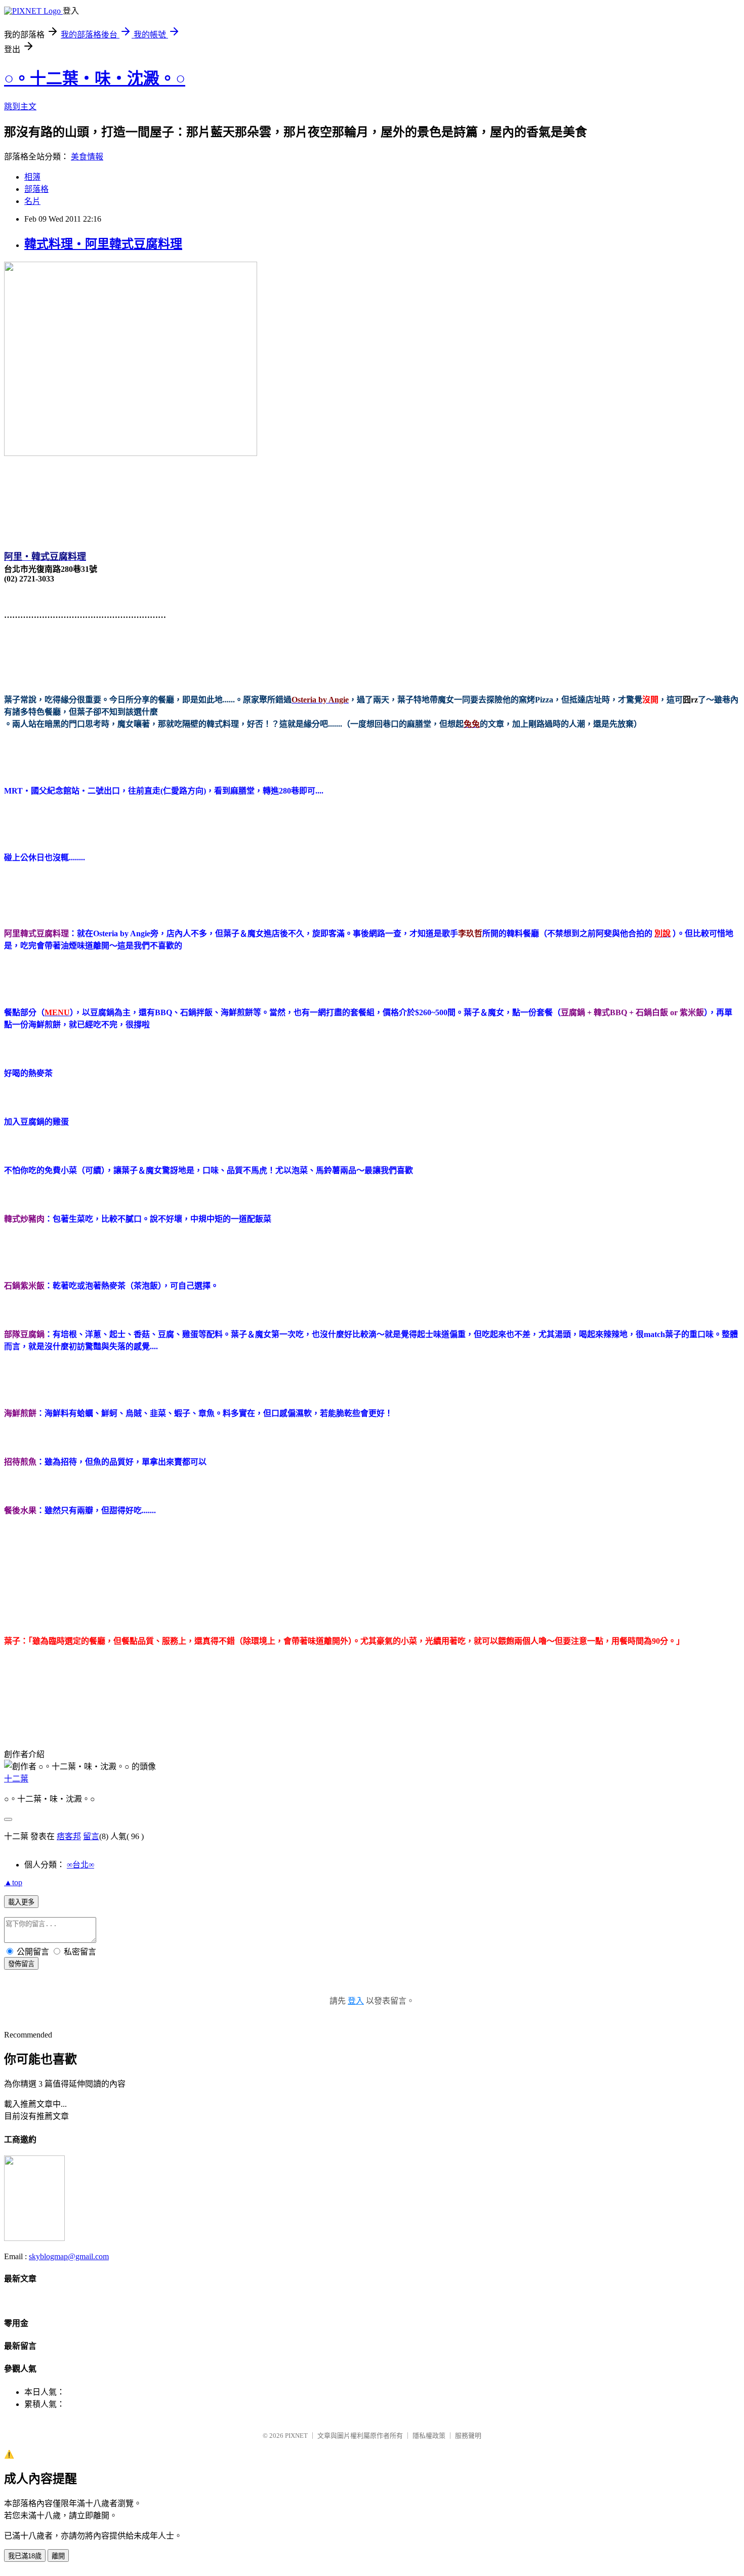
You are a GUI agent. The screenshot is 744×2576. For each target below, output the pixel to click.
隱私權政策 (429, 2436)
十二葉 (16, 1779)
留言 (91, 1836)
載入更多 (21, 1902)
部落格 (36, 189)
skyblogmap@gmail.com (69, 2256)
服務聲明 (468, 2436)
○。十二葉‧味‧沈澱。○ (95, 78)
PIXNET (296, 2436)
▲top (13, 1882)
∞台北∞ (80, 1865)
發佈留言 (21, 1964)
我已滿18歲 (25, 2556)
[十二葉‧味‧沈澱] (34, 2238)
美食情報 (87, 157)
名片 (32, 201)
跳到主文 (20, 107)
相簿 (32, 177)
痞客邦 (69, 1836)
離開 (58, 2556)
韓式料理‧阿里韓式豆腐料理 (103, 244)
